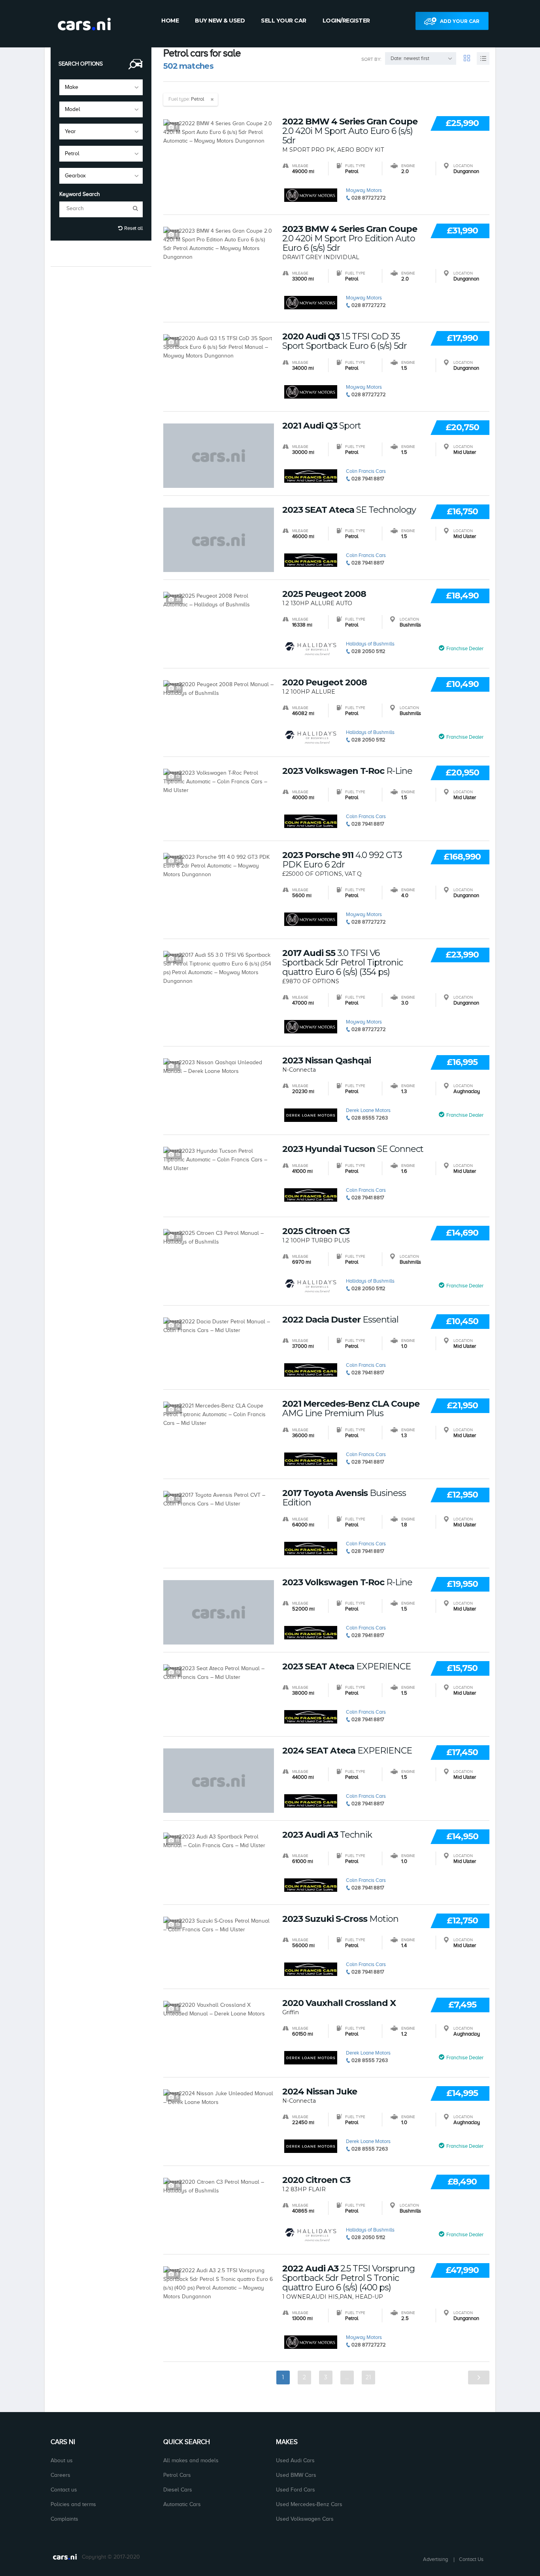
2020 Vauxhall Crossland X (339, 2003)
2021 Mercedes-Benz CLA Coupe (351, 1409)
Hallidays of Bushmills (370, 644)
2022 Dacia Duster (340, 1320)
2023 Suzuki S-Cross (340, 1919)
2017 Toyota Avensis (344, 1498)
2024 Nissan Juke (320, 2092)
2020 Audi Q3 (345, 341)
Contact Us (471, 2559)
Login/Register (346, 21)
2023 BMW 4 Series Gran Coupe (350, 239)
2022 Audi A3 (348, 2278)
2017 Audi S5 (343, 963)
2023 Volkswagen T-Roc (347, 771)
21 (368, 2377)
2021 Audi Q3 (322, 426)
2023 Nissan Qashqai (327, 1061)
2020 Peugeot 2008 (325, 683)
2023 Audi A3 (327, 1835)
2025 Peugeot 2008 (324, 594)
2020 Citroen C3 (316, 2180)
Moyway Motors (364, 190)
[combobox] (101, 87)
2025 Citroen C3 (316, 1231)
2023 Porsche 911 (342, 860)
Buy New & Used (220, 21)
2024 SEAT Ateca (347, 1751)
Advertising (435, 2559)
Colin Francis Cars (366, 471)
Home (170, 21)
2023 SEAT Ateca (349, 510)
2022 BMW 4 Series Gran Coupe (350, 131)
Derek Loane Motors (368, 1110)
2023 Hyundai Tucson (353, 1149)
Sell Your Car (284, 21)
